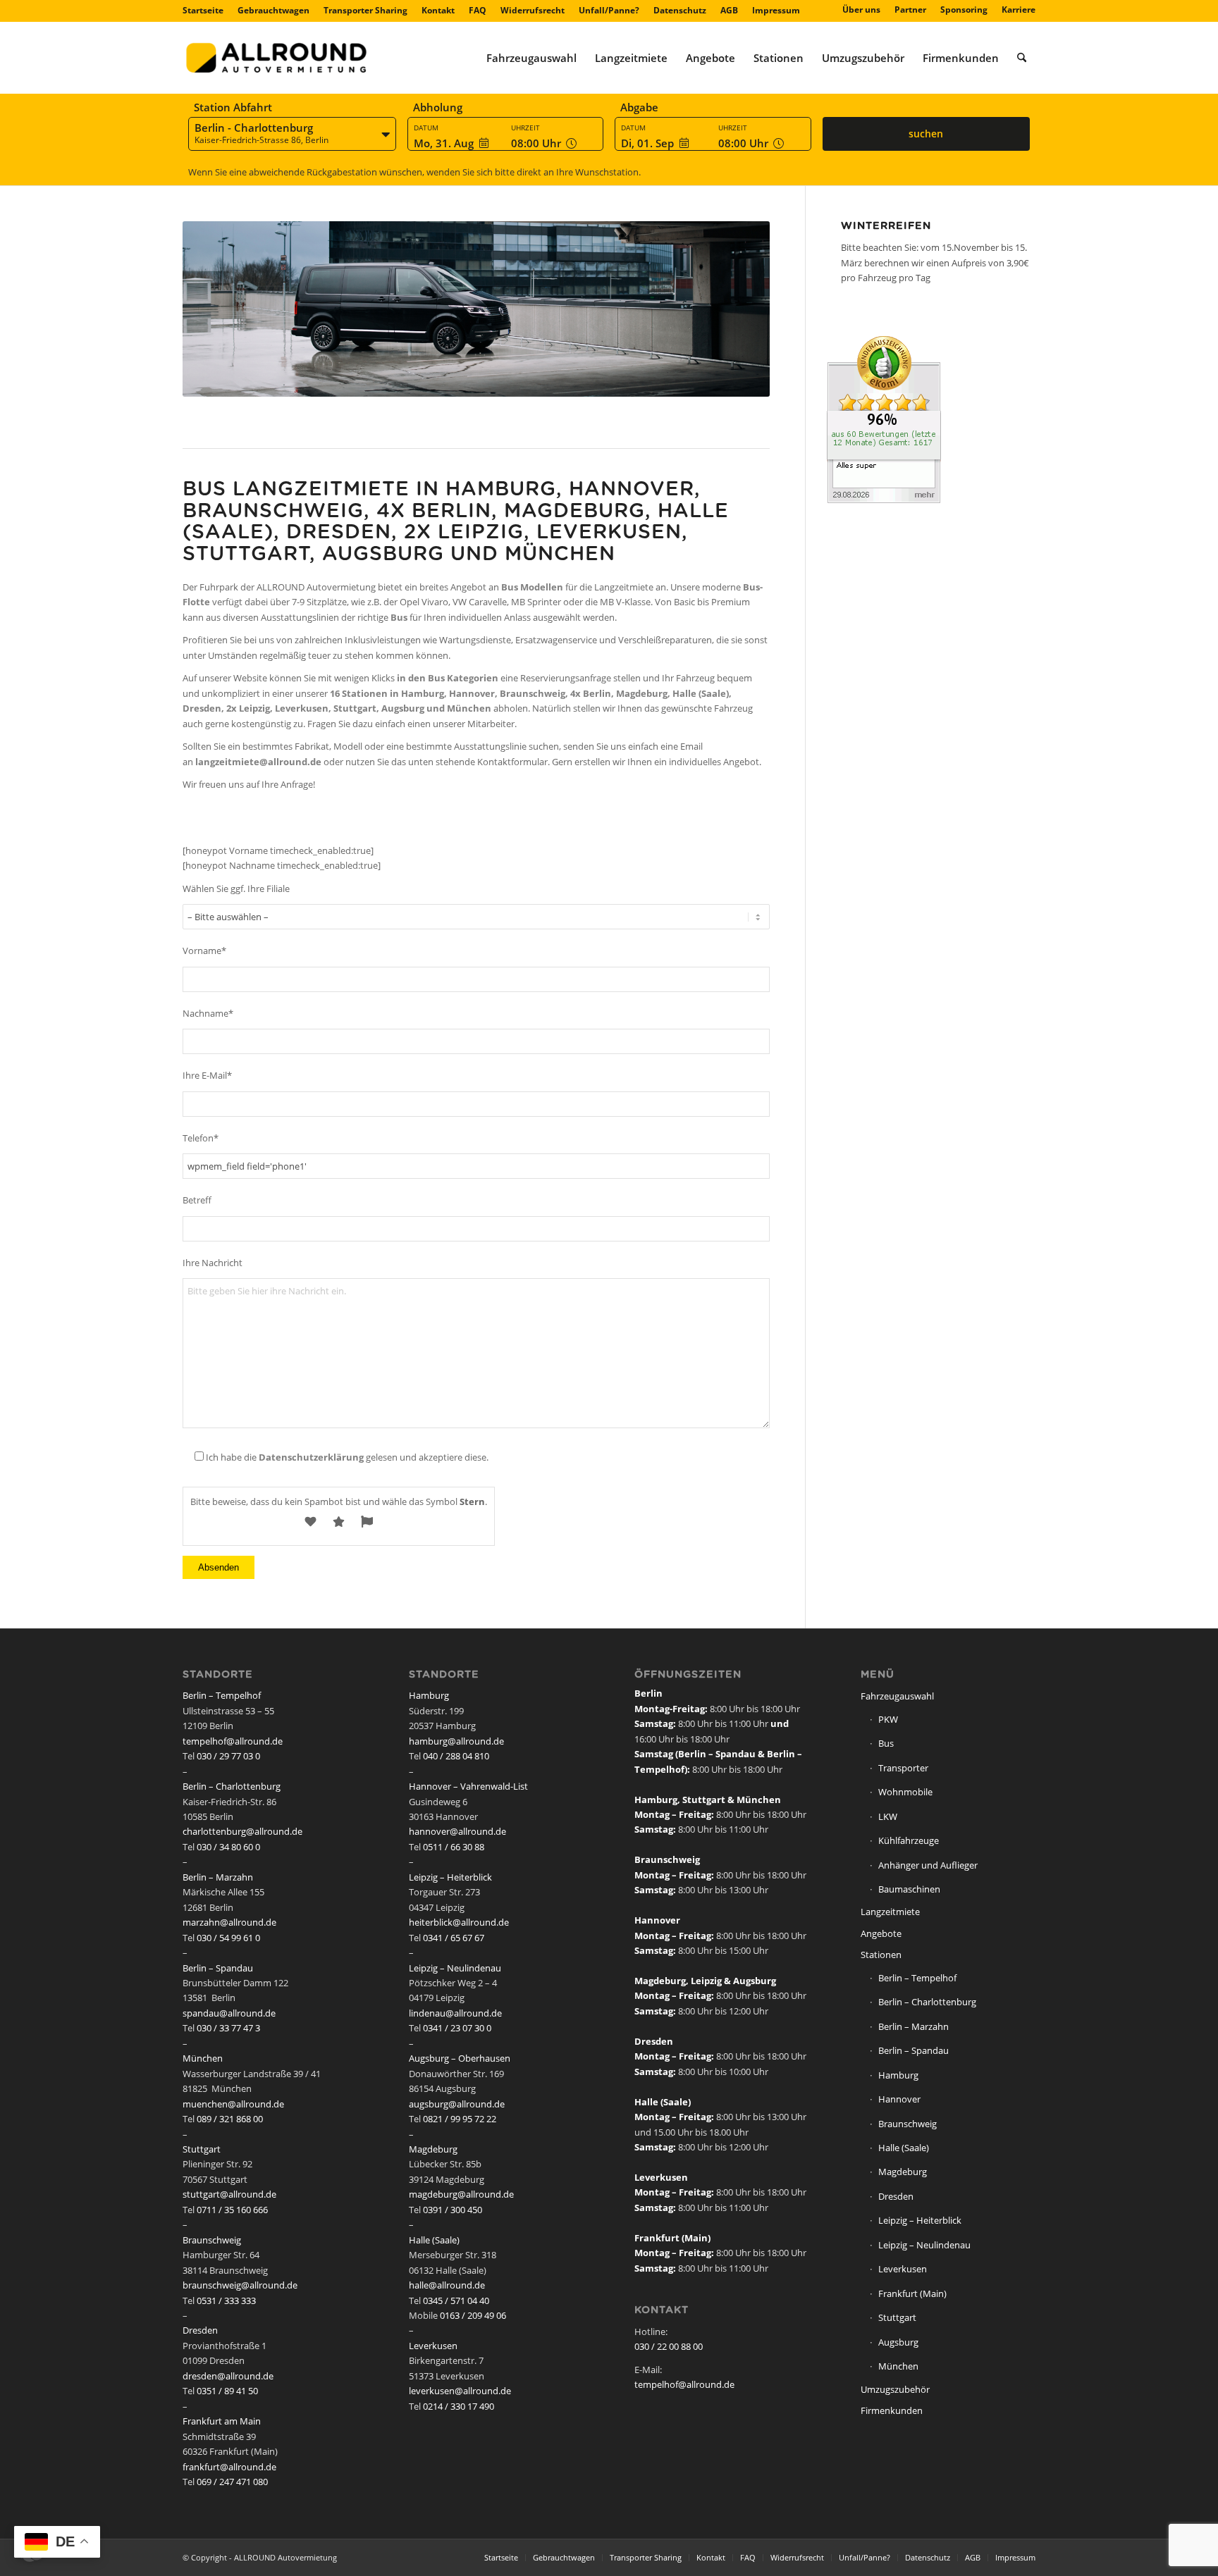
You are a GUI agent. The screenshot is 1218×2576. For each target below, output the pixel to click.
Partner (910, 10)
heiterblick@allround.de (459, 1922)
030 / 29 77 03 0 (228, 1756)
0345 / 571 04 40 (456, 2301)
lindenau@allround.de (455, 2013)
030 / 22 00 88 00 (669, 2346)
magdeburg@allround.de (461, 2194)
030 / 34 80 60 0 (228, 1847)
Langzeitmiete (890, 1912)
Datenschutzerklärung (311, 1457)
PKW (888, 1719)
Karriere (1019, 10)
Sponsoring (964, 10)
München (203, 2058)
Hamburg (429, 1695)
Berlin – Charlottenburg (232, 1786)
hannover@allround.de (457, 1831)
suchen (926, 134)
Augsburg (898, 2342)
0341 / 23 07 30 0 (457, 2028)
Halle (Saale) (434, 2240)
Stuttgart (202, 2149)
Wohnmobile (905, 1792)
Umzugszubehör (895, 2389)
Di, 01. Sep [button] (647, 143)
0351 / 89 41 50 (227, 2391)
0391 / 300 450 (453, 2210)
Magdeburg (433, 2149)
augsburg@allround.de (457, 2104)
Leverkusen (433, 2346)
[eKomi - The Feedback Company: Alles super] (884, 500)
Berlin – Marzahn (218, 1877)
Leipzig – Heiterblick (450, 1877)
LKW (888, 1816)
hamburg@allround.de (456, 1741)
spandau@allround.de (229, 2013)
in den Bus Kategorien (448, 678)
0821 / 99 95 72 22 (460, 2119)
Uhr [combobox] (537, 143)
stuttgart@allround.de (229, 2194)
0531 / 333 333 (226, 2301)
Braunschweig (212, 2240)
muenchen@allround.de (233, 2104)
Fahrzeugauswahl (897, 1696)
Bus (886, 1743)
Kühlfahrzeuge (909, 1840)
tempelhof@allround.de (233, 1741)
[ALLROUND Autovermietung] (276, 58)
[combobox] (292, 135)
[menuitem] (207, 11)
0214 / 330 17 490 (459, 2406)
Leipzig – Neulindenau (455, 1968)
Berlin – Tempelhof (222, 1695)
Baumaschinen (909, 1889)
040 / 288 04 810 (456, 1756)
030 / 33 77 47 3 (228, 2028)
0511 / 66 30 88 (454, 1847)
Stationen (881, 1955)
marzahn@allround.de (229, 1922)
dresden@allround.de (228, 2376)
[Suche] (1022, 58)
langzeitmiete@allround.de (258, 762)
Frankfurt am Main (222, 2421)
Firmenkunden (892, 2410)
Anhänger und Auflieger (928, 1865)
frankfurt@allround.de (229, 2467)
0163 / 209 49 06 (473, 2315)
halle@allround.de (447, 2285)
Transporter (903, 1768)
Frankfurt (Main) (912, 2293)
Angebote (881, 1933)
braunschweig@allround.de (240, 2285)
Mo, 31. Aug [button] (444, 143)
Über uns (861, 10)
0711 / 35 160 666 (232, 2210)
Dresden (200, 2330)
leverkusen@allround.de (460, 2391)
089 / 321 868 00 (230, 2119)
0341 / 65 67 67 (454, 1938)
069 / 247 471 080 (232, 2482)
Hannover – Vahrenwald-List (468, 1786)
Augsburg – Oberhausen (460, 2058)
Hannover (899, 2099)
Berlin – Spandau (218, 1968)
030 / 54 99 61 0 (228, 1938)
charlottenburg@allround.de (242, 1831)
